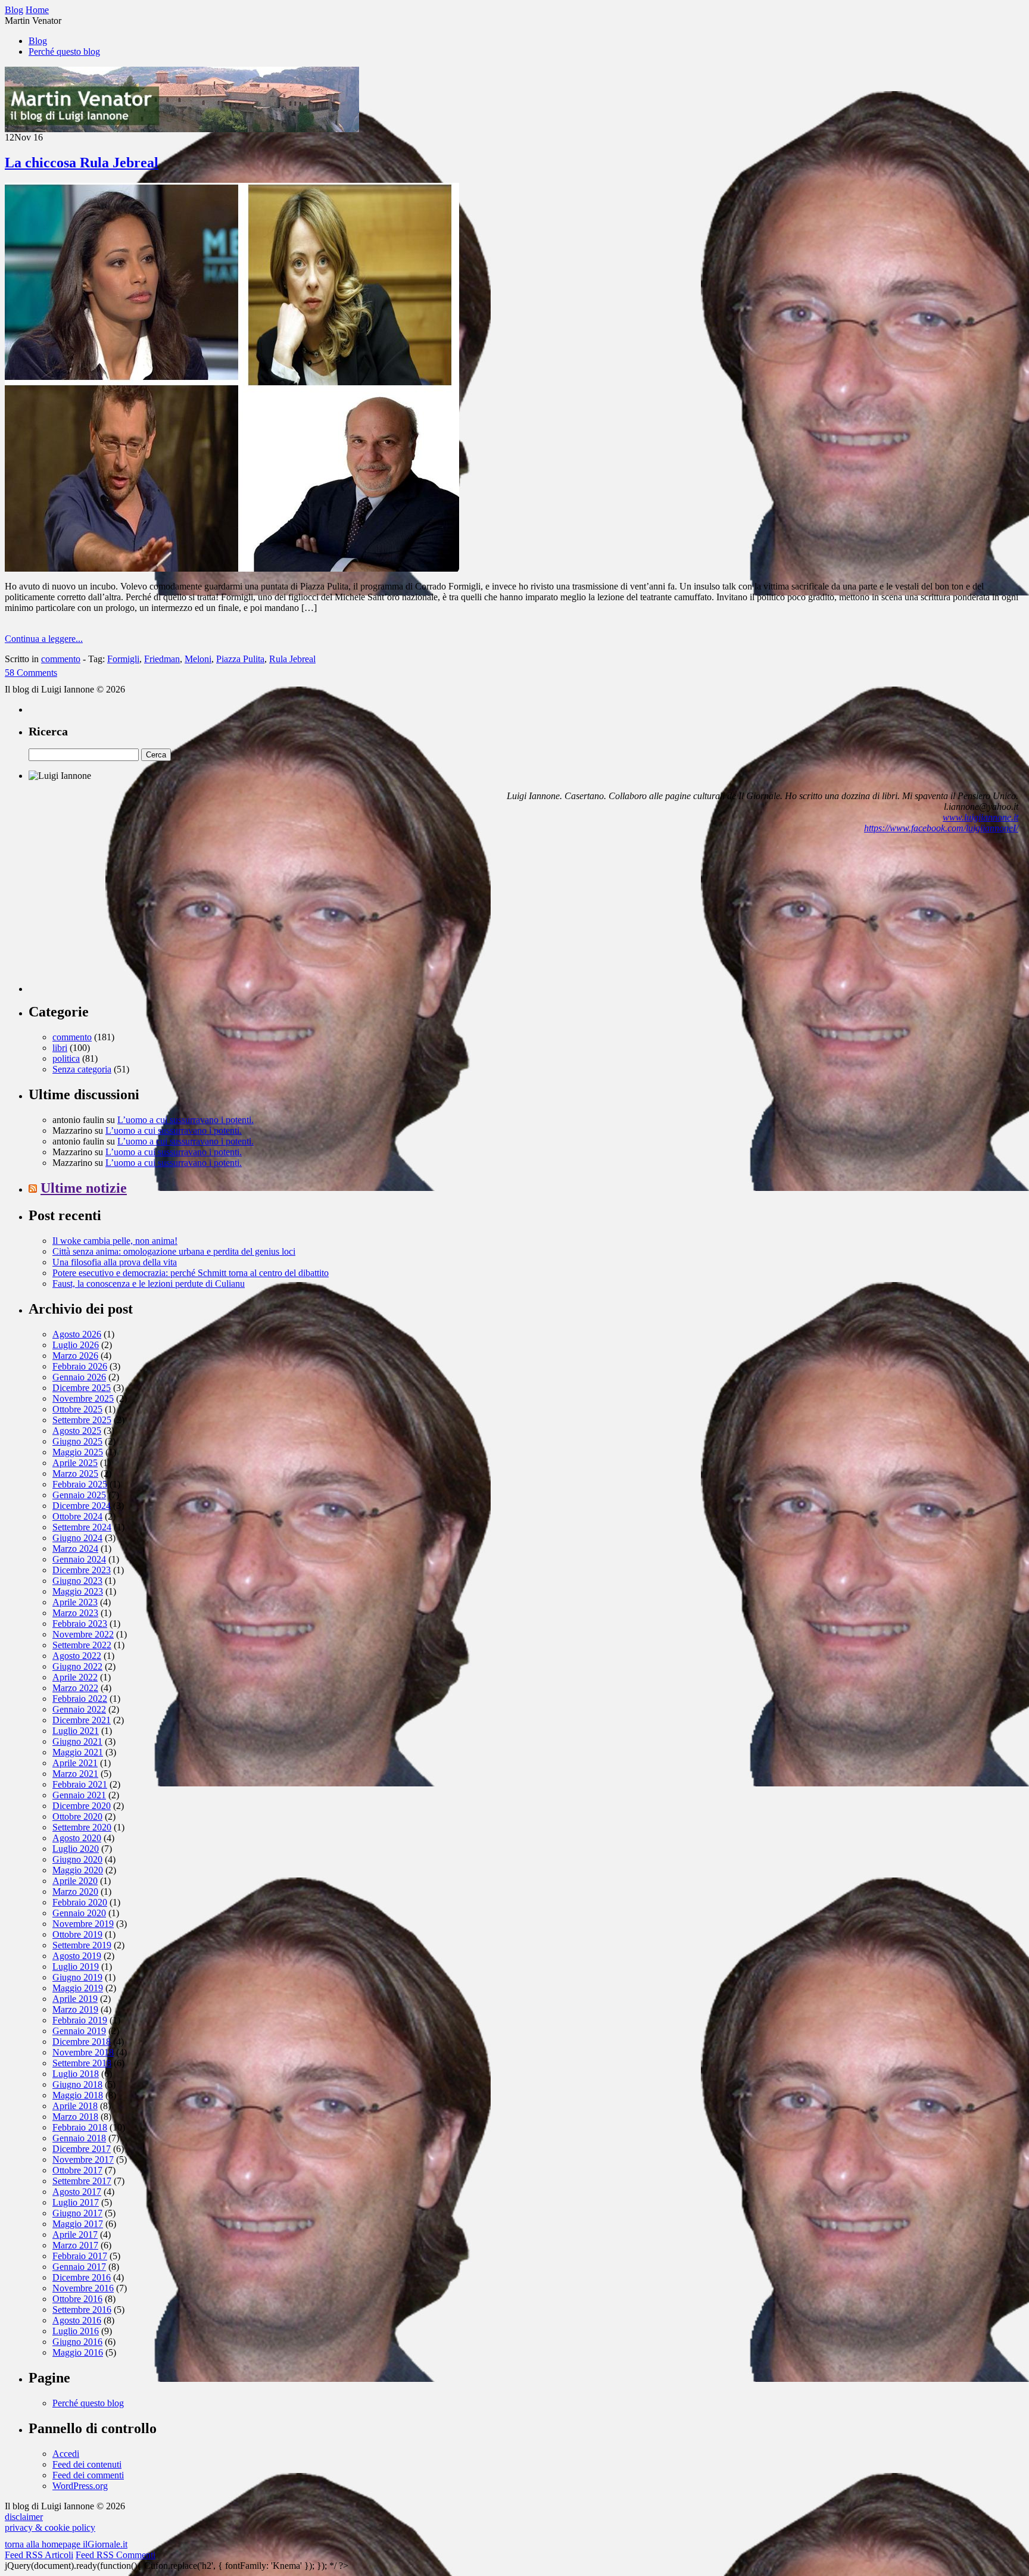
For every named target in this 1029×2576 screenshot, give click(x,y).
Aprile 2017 (75, 2234)
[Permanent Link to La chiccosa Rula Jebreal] (232, 568)
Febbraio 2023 (80, 1624)
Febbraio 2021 (80, 1784)
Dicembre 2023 (82, 1570)
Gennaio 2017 (79, 2267)
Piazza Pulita (240, 659)
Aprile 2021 (75, 1763)
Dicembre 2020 (82, 1806)
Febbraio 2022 (80, 1699)
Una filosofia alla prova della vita (115, 1262)
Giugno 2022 (77, 1666)
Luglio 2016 (76, 2331)
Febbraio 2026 (80, 1366)
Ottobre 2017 (77, 2170)
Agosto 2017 (77, 2192)
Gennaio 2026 (79, 1377)
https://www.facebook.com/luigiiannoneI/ (941, 828)
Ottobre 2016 (77, 2299)
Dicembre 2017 (82, 2149)
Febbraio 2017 (80, 2256)
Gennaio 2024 (79, 1559)
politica (66, 1058)
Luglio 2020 (76, 1849)
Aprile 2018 (75, 2106)
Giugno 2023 (77, 1581)
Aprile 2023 (75, 1602)
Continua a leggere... (44, 639)
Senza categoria (82, 1069)
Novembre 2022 (83, 1634)
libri (60, 1048)
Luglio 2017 (76, 2202)
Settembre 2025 (82, 1420)
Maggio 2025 (78, 1452)
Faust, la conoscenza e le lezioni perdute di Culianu (149, 1284)
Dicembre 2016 (82, 2277)
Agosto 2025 (77, 1431)
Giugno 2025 (77, 1441)
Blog (38, 41)
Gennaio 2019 (79, 2031)
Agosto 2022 (77, 1656)
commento (61, 659)
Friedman (162, 659)
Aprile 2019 (75, 1999)
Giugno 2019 (77, 1977)
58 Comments (31, 673)
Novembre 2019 (83, 1924)
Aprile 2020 (75, 1881)
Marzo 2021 (75, 1774)
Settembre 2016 (82, 2310)
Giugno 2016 (77, 2342)
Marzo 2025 (75, 1473)
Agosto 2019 (77, 1956)
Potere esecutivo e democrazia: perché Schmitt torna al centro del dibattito (191, 1273)
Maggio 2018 (78, 2095)
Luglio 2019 (76, 1967)
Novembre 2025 (83, 1398)
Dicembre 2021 (82, 1720)
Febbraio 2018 (80, 2127)
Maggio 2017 (78, 2224)
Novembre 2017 (83, 2159)
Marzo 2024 (75, 1549)
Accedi (66, 2454)
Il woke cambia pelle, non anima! (115, 1241)
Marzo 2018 (75, 2117)
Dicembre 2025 (82, 1388)
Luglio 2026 (76, 1345)
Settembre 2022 (82, 1645)
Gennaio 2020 (79, 1913)
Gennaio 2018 (79, 2138)
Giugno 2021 (77, 1741)
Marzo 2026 (75, 1356)
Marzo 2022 (75, 1688)
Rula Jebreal (292, 659)
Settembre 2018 (82, 2063)
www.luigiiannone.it (980, 817)
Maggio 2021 (78, 1752)
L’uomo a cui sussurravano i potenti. (185, 1120)
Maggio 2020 (78, 1870)
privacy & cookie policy (50, 2527)
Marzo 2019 (75, 2009)
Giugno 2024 (77, 1538)
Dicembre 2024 (82, 1506)
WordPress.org (80, 2486)
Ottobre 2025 (77, 1409)
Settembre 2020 (82, 1827)
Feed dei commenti (88, 2475)
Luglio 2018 (76, 2074)
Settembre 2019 (82, 1945)
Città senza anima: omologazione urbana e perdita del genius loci (174, 1251)
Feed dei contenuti (87, 2464)
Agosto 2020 (77, 1838)
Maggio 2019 (78, 1988)
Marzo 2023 (75, 1613)
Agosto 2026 (77, 1334)
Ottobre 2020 (77, 1816)
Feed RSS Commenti (116, 2555)
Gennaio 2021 (79, 1795)
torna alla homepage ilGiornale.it (66, 2544)
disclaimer (24, 2517)
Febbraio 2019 (80, 2020)
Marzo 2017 (75, 2245)
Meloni (198, 659)
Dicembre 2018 (82, 2042)
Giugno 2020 (77, 1859)
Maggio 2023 (78, 1591)
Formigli (123, 659)
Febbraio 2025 (80, 1484)
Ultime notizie (84, 1188)
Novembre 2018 (83, 2052)
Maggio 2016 (78, 2352)
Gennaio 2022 (79, 1709)
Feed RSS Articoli (39, 2555)
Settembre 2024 (82, 1527)
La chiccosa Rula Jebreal (82, 163)
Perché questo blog (64, 52)
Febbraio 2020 (80, 1902)
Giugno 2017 (77, 2213)
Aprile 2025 (75, 1463)
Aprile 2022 (75, 1677)
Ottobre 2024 (77, 1516)
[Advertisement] (118, 918)
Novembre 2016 (83, 2288)
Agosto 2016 (77, 2320)
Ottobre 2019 (77, 1934)
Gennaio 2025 (79, 1495)
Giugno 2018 (77, 2084)
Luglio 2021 (76, 1731)
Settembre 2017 (82, 2181)
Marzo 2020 (75, 1892)
